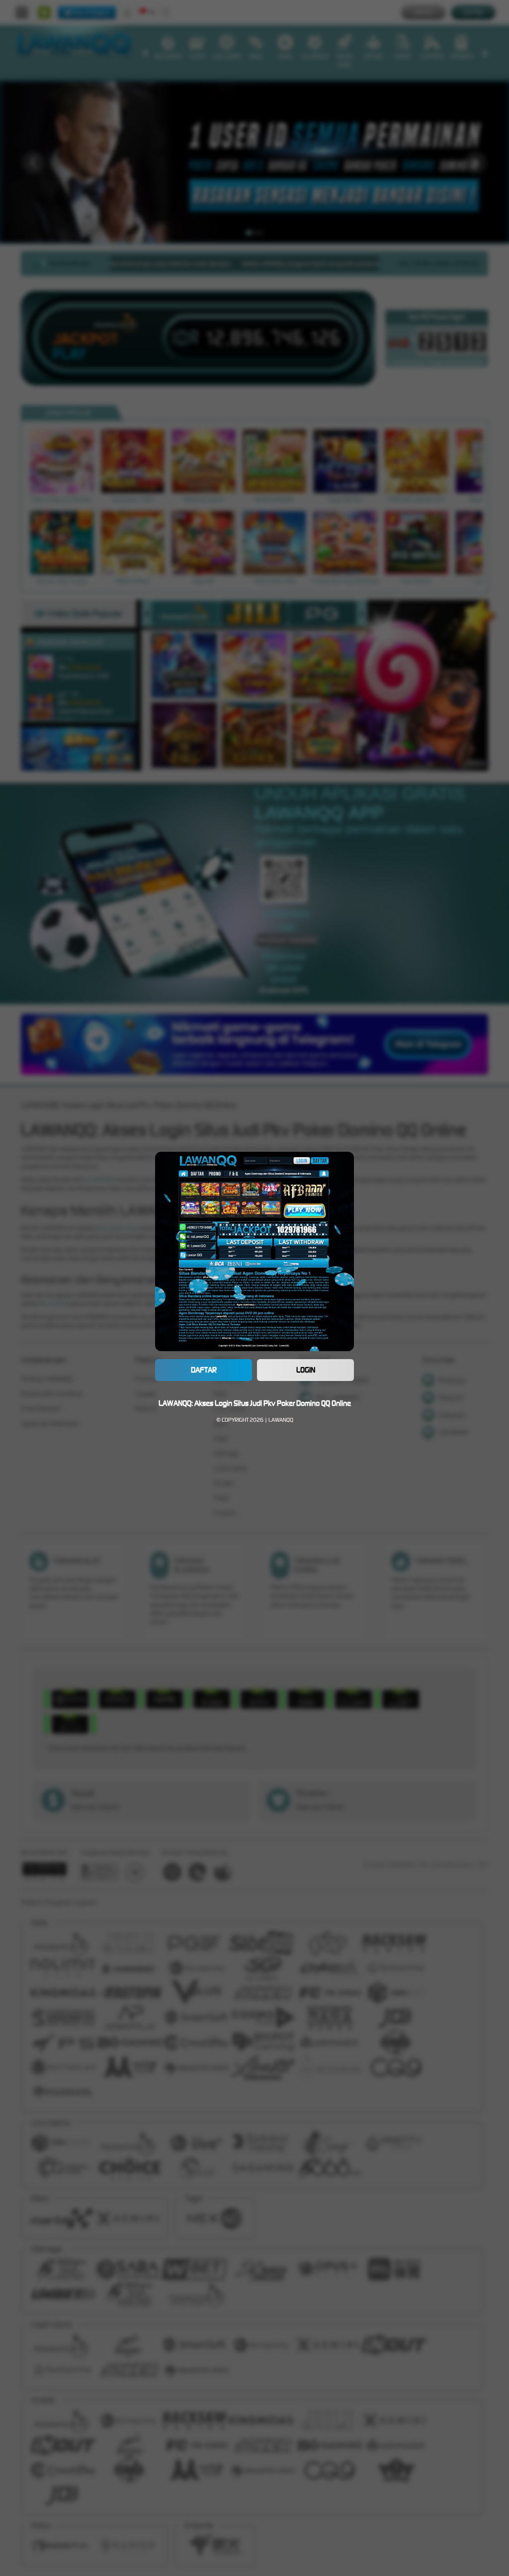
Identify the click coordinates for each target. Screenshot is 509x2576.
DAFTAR (204, 1370)
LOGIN (306, 1370)
